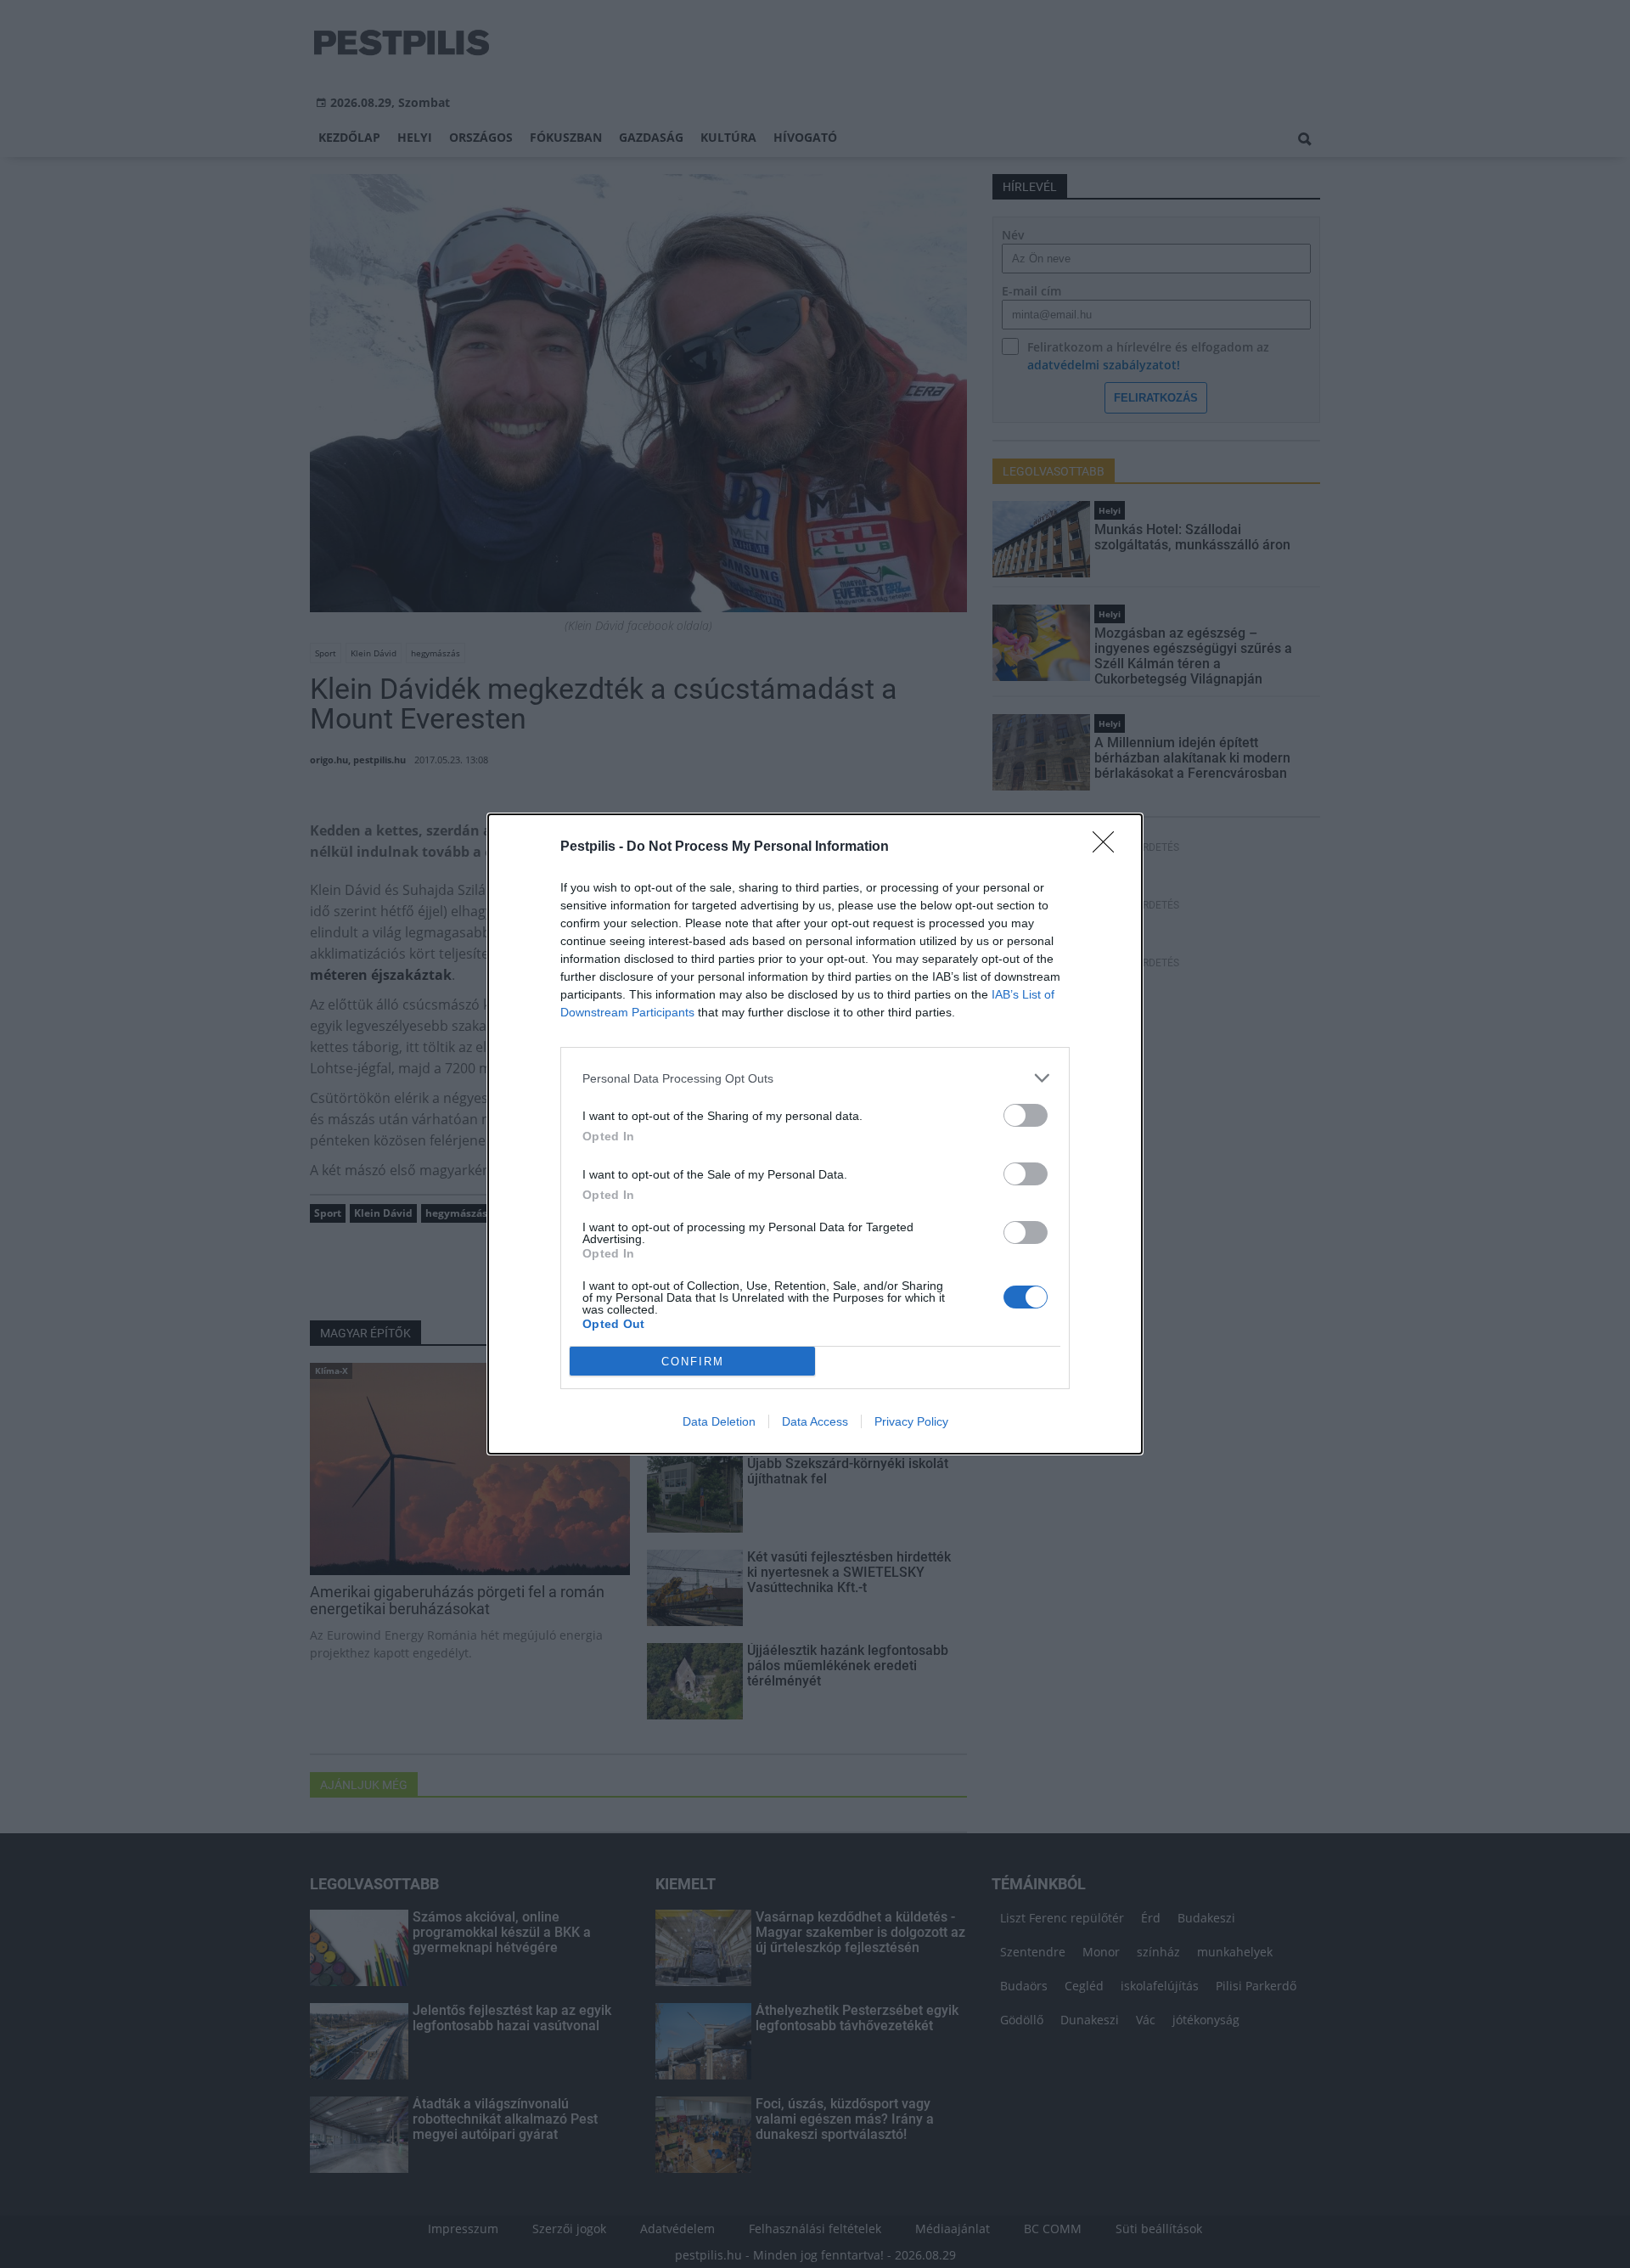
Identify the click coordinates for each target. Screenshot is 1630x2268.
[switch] (1026, 1115)
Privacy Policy (911, 1421)
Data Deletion (719, 1421)
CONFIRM (693, 1362)
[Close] (1109, 847)
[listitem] (815, 1078)
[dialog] (815, 1134)
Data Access (815, 1421)
